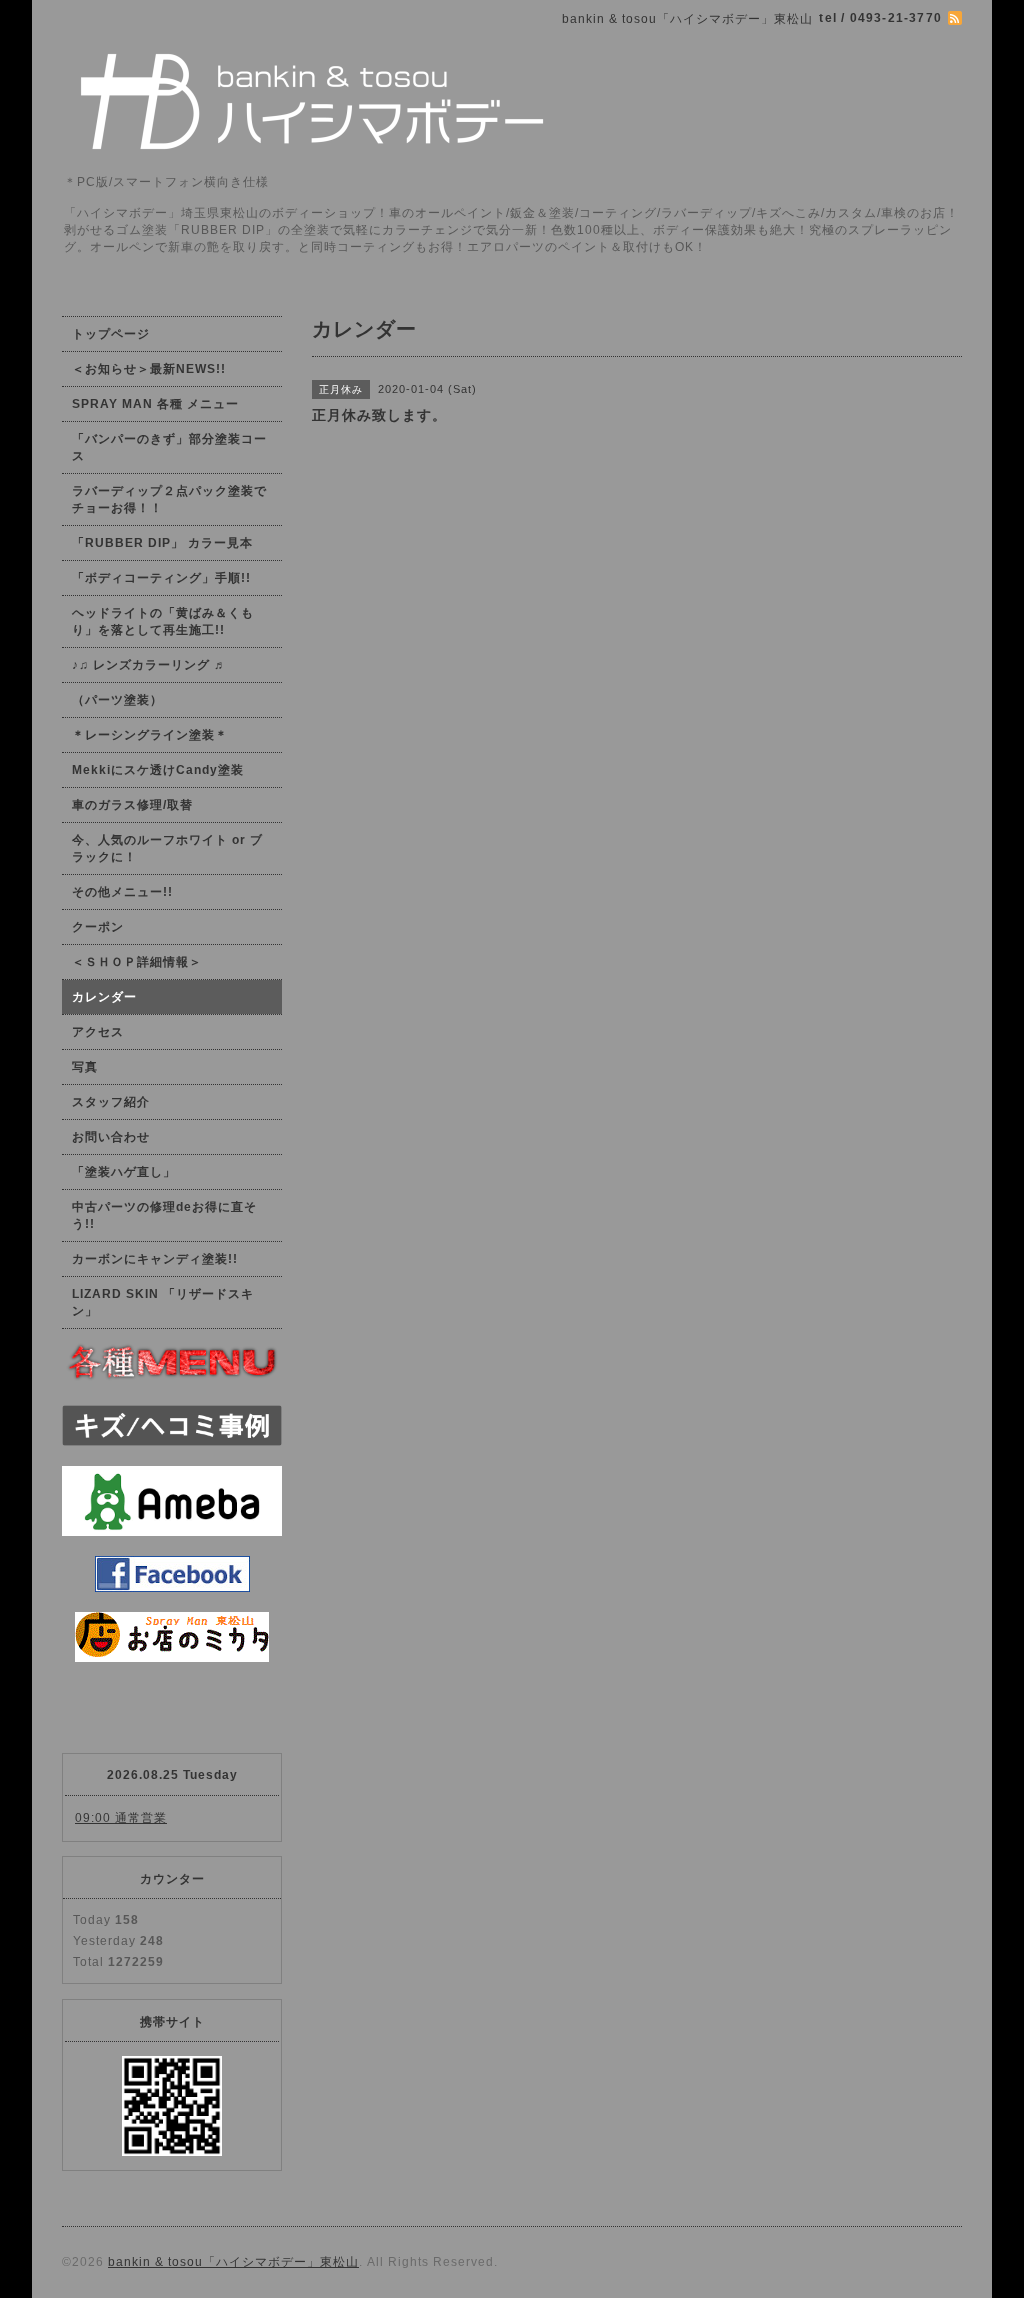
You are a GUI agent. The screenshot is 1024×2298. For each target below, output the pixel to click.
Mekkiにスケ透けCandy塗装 (158, 770)
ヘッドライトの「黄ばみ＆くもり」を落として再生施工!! (163, 621)
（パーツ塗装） (117, 700)
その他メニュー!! (122, 892)
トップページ (111, 334)
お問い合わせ (111, 1137)
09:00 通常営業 (121, 1818)
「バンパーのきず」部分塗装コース (169, 447)
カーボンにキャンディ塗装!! (155, 1259)
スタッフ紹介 (111, 1102)
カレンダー (104, 997)
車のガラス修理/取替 (132, 805)
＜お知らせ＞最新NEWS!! (149, 369)
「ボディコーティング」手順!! (161, 578)
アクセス (98, 1032)
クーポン (98, 927)
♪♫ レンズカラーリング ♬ (149, 665)
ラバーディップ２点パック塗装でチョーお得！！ (169, 499)
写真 (85, 1067)
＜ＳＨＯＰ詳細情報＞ (137, 962)
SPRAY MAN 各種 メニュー (155, 404)
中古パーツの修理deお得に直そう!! (164, 1215)
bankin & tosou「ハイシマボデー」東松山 (233, 2262)
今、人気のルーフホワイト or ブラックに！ (167, 848)
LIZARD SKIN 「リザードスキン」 (163, 1302)
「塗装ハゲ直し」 (124, 1172)
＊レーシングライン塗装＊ (150, 735)
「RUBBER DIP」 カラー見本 (162, 543)
